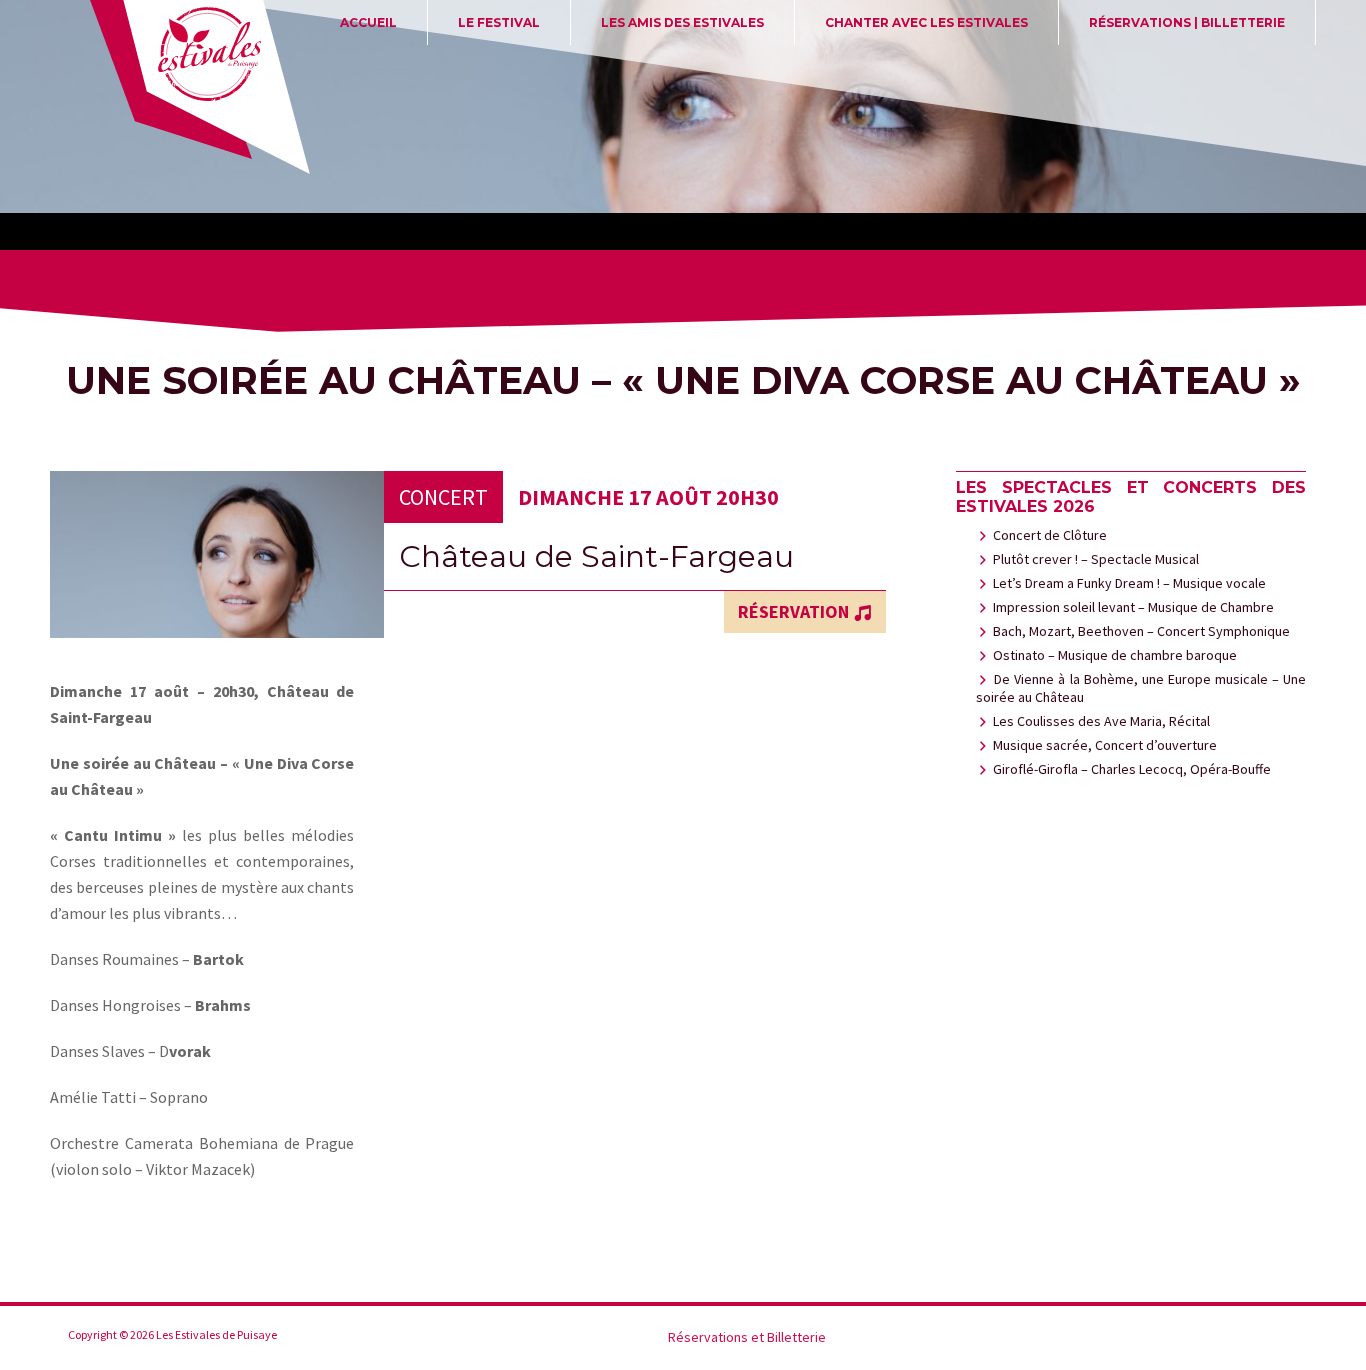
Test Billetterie (1281, 1338)
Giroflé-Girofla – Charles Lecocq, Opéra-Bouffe (1132, 769)
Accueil (368, 22)
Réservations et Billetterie (1247, 1338)
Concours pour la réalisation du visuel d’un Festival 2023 (941, 1338)
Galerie (1043, 1338)
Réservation (793, 611)
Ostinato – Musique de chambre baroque (1115, 655)
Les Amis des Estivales (682, 22)
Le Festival (499, 22)
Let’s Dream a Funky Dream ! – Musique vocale (1129, 583)
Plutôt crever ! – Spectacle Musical (1096, 559)
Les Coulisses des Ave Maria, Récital (1101, 721)
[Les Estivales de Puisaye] (198, 89)
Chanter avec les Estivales (926, 22)
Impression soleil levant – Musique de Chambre (1133, 607)
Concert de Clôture (1050, 535)
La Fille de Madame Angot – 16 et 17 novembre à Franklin (1077, 1338)
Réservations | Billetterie (1187, 22)
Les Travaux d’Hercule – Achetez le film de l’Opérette (1179, 1338)
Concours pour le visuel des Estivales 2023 (975, 1338)
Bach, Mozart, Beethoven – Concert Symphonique (1141, 631)
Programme (1213, 1338)
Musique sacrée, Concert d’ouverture (1105, 745)
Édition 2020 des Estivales (1009, 1338)
